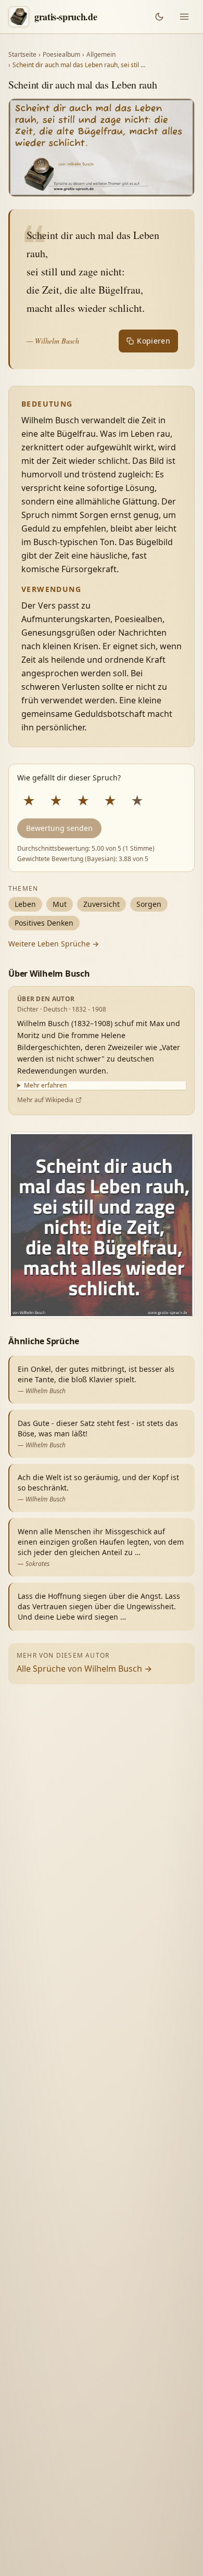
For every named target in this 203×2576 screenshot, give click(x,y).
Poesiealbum (61, 55)
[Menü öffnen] (184, 17)
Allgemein (101, 55)
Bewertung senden (59, 828)
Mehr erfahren (45, 1085)
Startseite (22, 55)
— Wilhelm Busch (53, 341)
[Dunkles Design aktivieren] (159, 17)
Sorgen (149, 904)
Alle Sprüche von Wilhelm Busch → (84, 1669)
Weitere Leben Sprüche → (54, 944)
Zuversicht (102, 904)
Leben (25, 904)
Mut (60, 904)
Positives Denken (44, 923)
